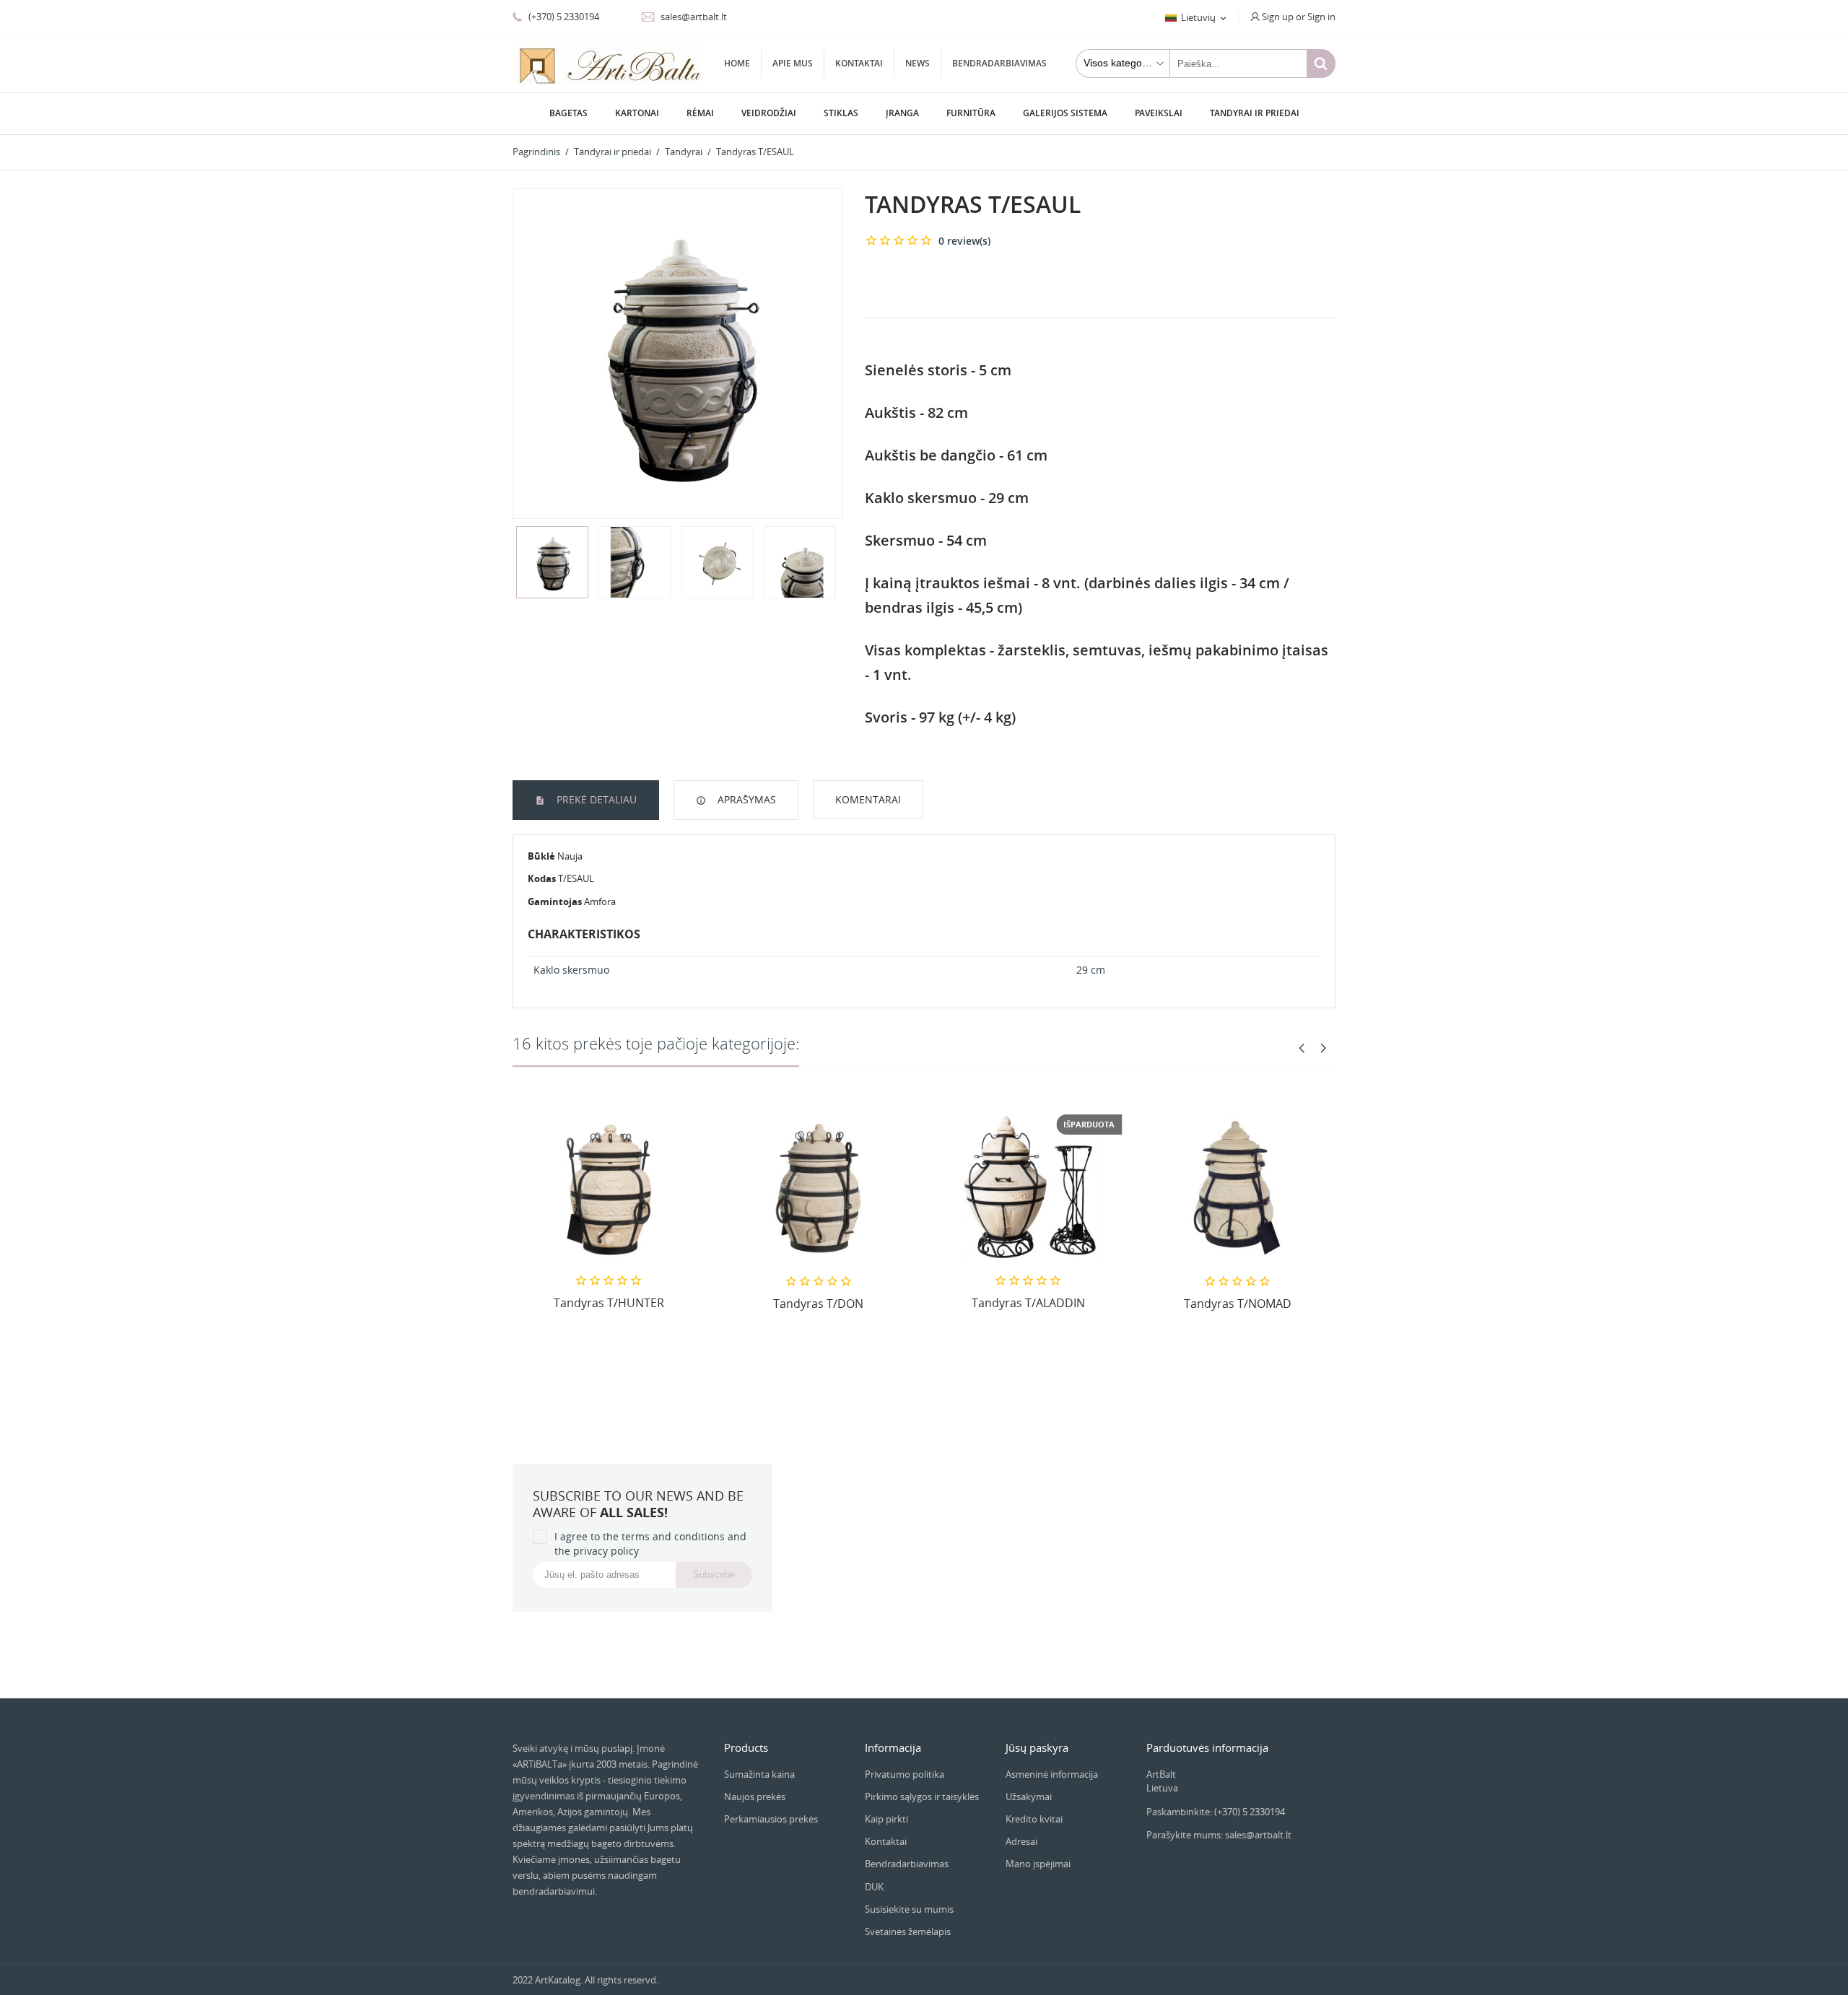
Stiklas (841, 113)
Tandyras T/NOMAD (1238, 1304)
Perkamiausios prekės (771, 1819)
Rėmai (700, 113)
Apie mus (793, 63)
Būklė (541, 856)
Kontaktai (859, 63)
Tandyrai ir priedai (1255, 113)
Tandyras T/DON (818, 1304)
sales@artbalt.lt (693, 17)
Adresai (1021, 1841)
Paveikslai (1159, 113)
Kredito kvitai (1034, 1819)
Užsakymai (1029, 1797)
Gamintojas (555, 902)
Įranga (902, 113)
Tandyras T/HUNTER (609, 1303)
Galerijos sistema (1065, 113)
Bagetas (568, 113)
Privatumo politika (905, 1774)
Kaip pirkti (886, 1819)
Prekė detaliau (595, 799)
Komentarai (868, 799)
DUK (874, 1887)
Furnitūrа (971, 113)
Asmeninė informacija (1052, 1774)
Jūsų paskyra (1037, 1747)
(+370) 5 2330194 (563, 17)
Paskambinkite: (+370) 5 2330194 (1216, 1812)
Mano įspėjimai (1038, 1864)
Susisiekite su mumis (909, 1909)
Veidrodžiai (769, 113)
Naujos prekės (755, 1797)
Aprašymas (745, 799)
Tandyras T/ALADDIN (1028, 1303)
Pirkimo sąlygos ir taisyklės (922, 1797)
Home (737, 63)
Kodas (542, 878)
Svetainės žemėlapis (908, 1931)
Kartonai (637, 113)
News (918, 63)
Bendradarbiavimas (999, 63)
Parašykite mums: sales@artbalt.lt (1219, 1835)
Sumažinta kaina (759, 1774)
